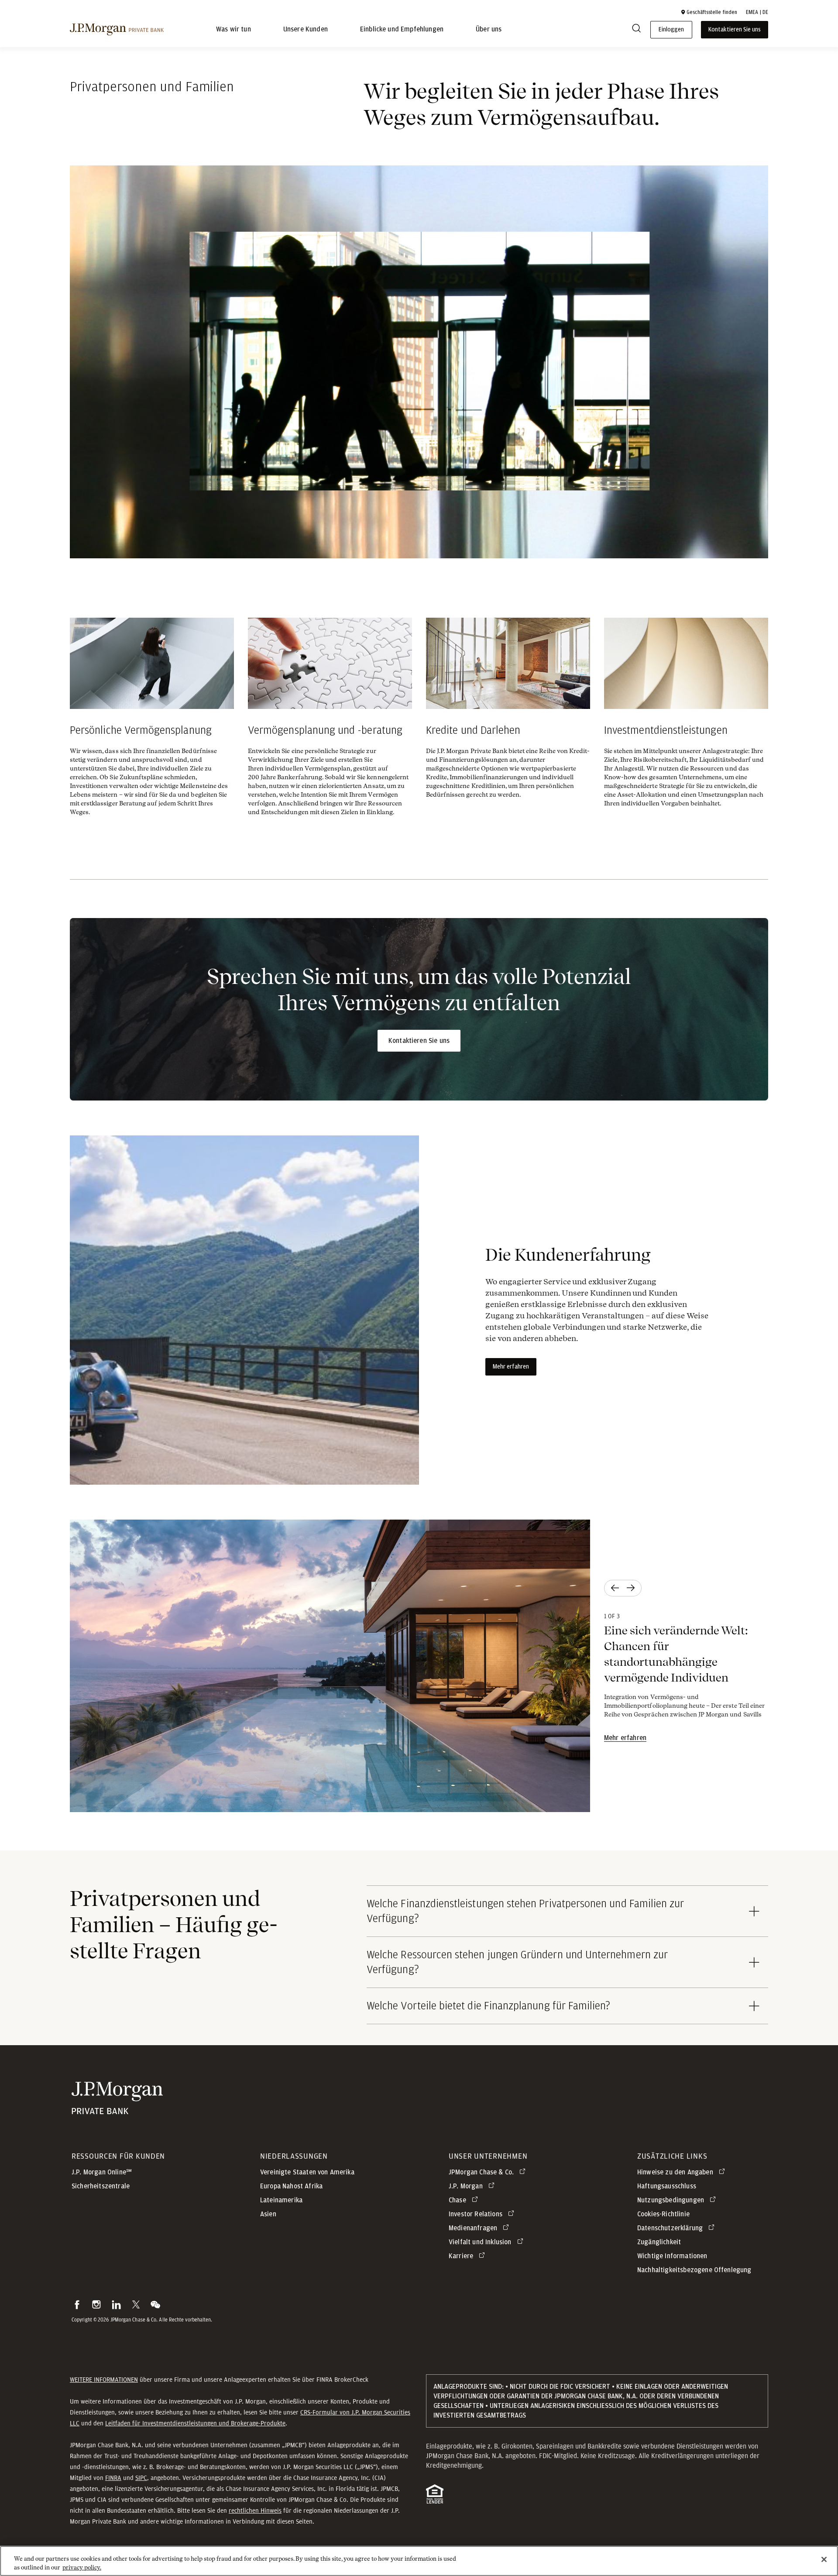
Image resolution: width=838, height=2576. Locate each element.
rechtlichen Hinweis (255, 2511)
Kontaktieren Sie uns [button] (735, 30)
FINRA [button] (113, 2478)
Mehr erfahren (511, 1367)
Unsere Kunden (306, 30)
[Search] (636, 30)
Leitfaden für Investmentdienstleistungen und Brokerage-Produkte (195, 2423)
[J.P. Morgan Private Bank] (117, 30)
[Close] (824, 2559)
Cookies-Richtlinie (663, 2214)
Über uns (489, 30)
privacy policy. (82, 2567)
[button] (709, 12)
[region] (419, 2561)
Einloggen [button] (671, 30)
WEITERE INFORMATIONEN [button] (104, 2380)
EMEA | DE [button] (757, 12)
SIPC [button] (141, 2478)
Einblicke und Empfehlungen (402, 30)
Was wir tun (234, 30)
